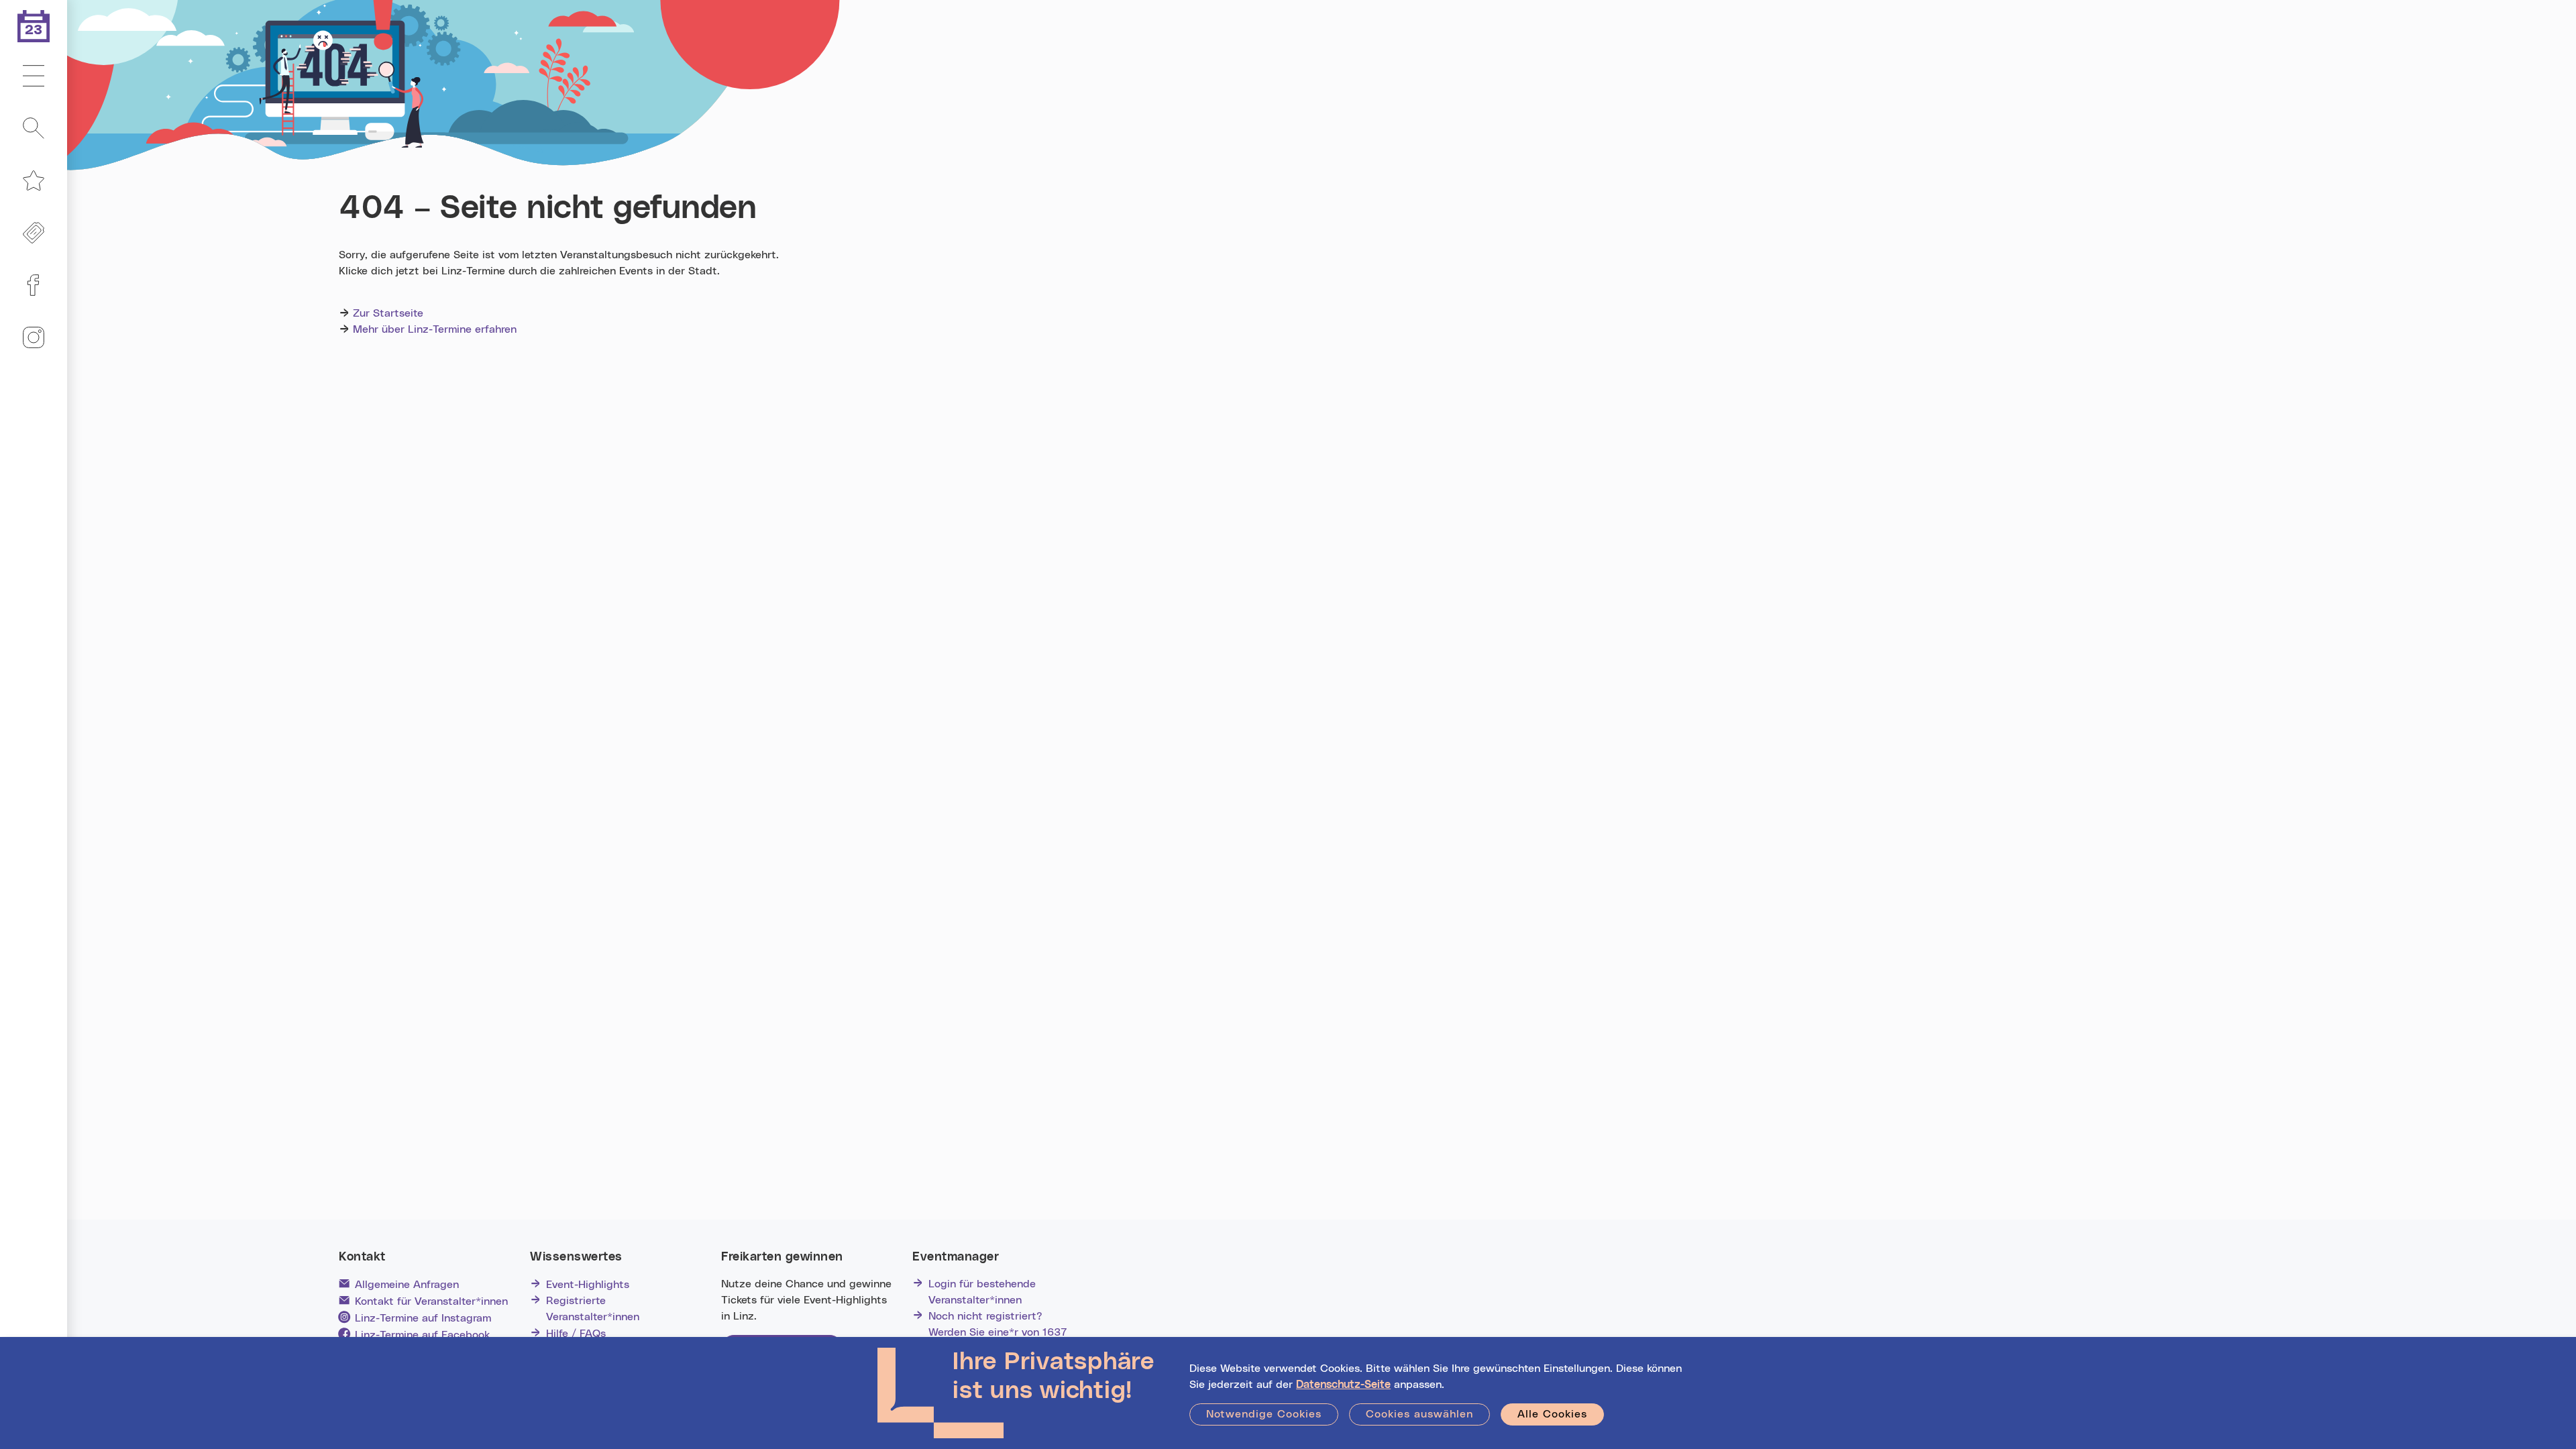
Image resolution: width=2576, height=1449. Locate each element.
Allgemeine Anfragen (407, 1285)
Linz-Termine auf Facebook (422, 1335)
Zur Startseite (388, 313)
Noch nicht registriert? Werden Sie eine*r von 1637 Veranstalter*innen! (998, 1332)
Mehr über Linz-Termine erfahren (435, 329)
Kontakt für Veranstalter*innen (431, 1301)
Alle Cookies (1552, 1414)
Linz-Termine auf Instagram (423, 1318)
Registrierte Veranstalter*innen (593, 1309)
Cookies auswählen (1419, 1414)
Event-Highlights (588, 1285)
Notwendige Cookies (1264, 1414)
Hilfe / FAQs (576, 1334)
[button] (34, 76)
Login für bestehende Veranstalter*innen (982, 1292)
